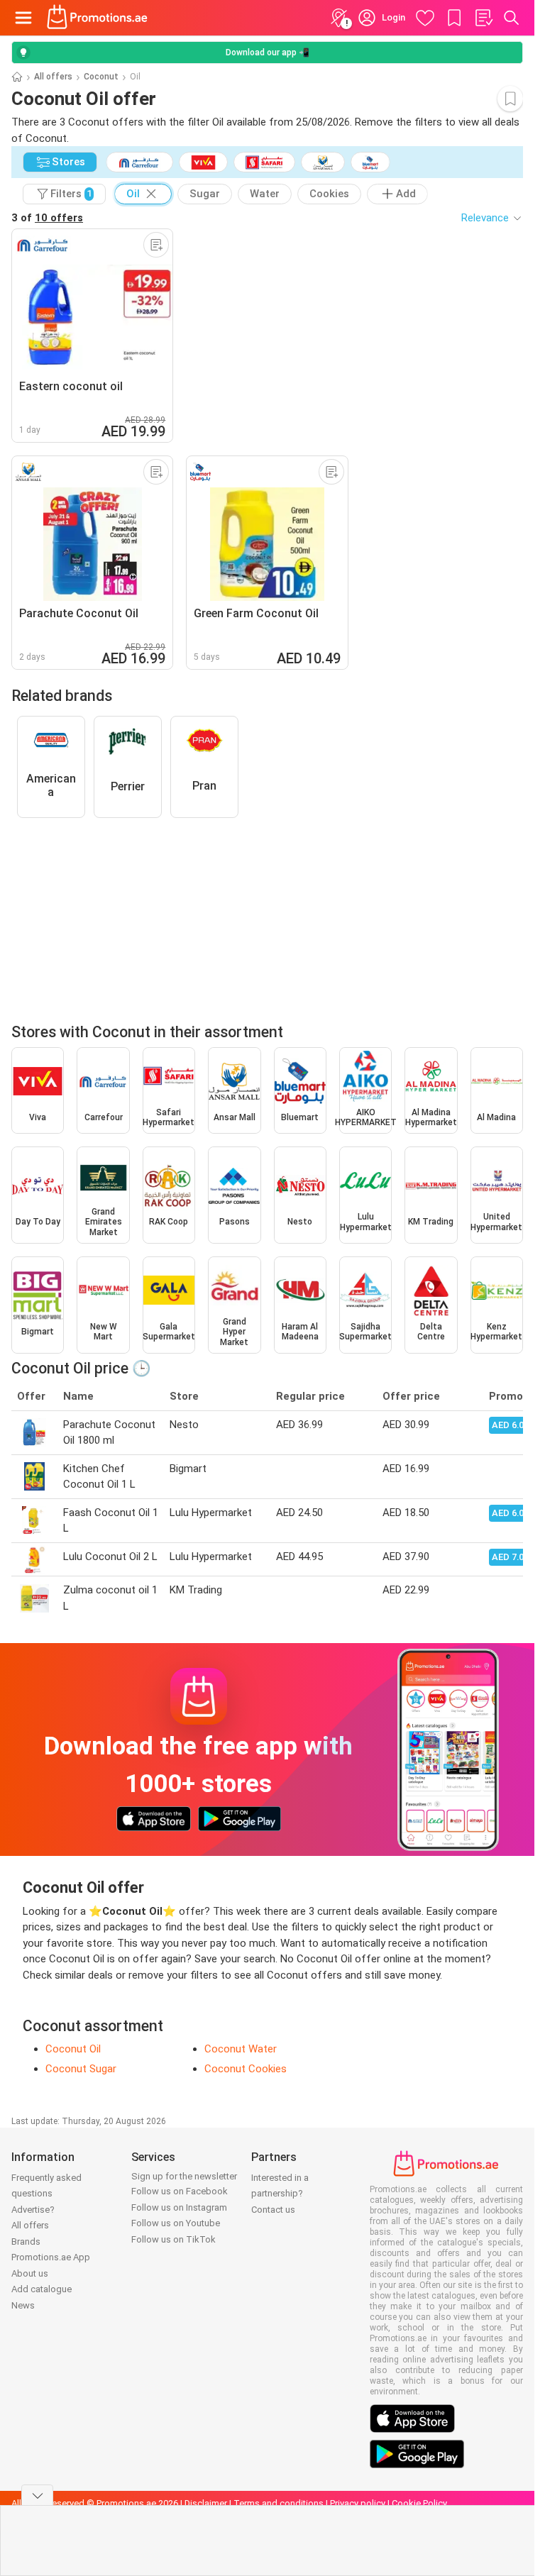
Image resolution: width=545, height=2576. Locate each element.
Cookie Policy (419, 2503)
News (23, 2305)
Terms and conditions (279, 2503)
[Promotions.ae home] (98, 18)
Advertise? (33, 2210)
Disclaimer (206, 2503)
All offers (53, 77)
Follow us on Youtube (176, 2223)
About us (30, 2273)
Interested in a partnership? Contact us (280, 2194)
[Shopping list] (483, 18)
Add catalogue (42, 2289)
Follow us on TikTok (174, 2239)
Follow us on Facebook (180, 2191)
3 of (47, 218)
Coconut (101, 77)
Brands (26, 2241)
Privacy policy (358, 2503)
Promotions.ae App (51, 2257)
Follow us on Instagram (179, 2207)
